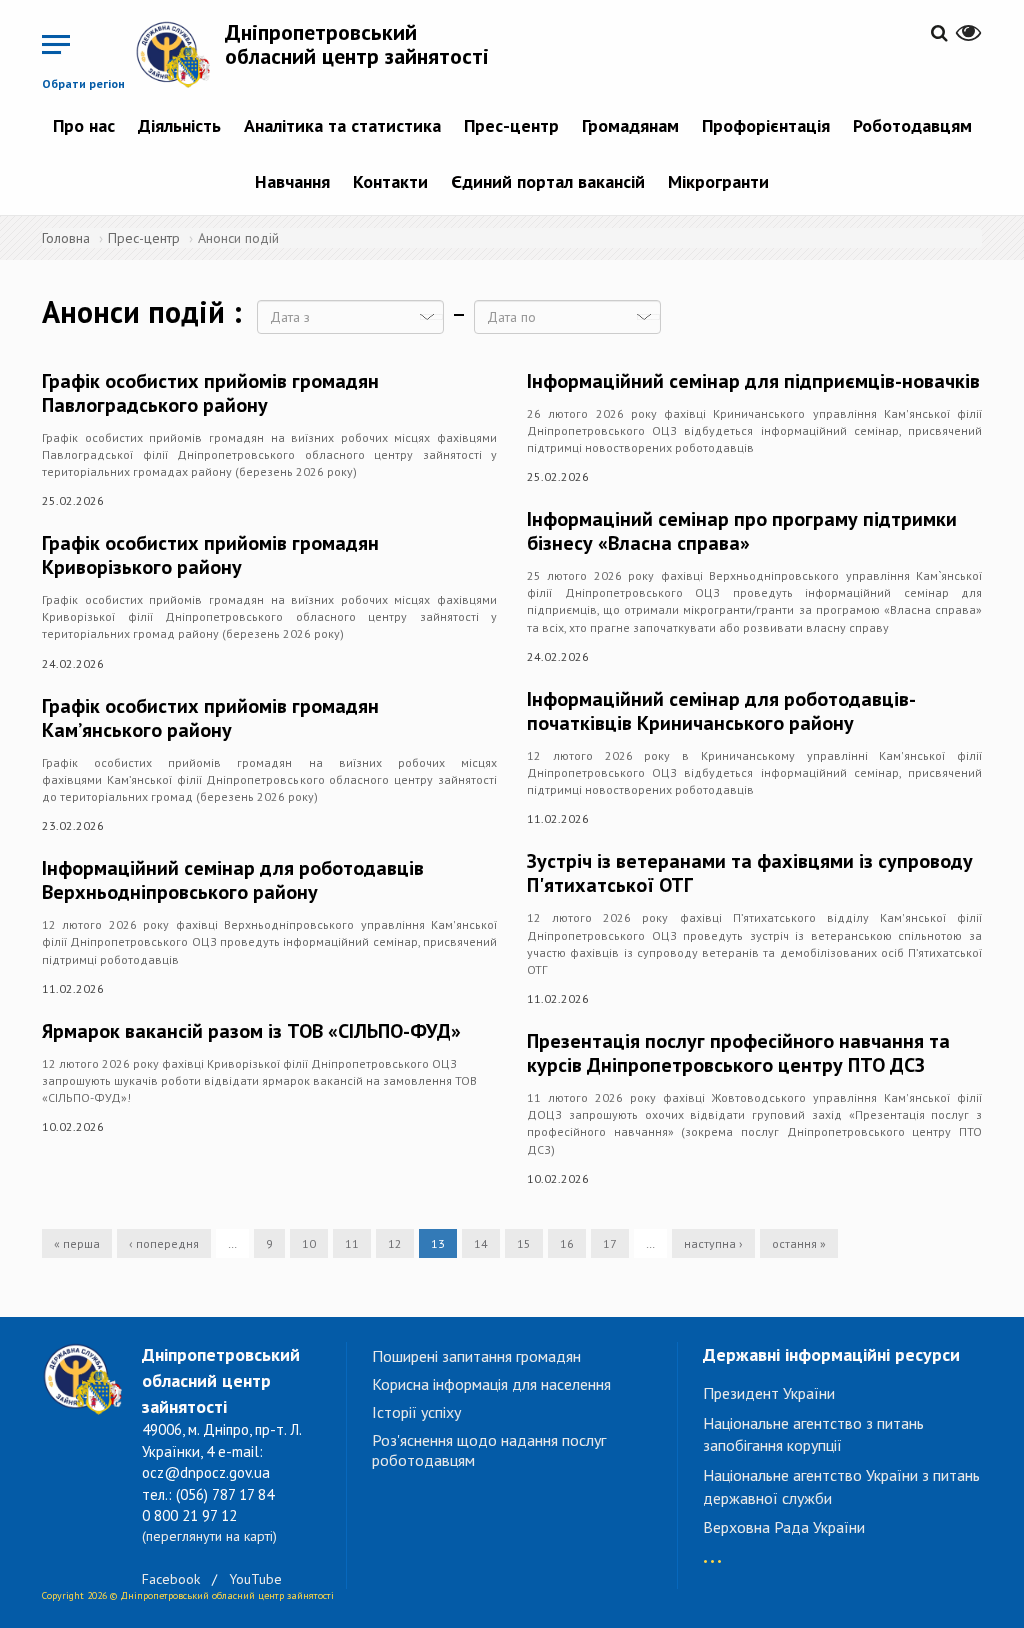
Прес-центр (511, 125)
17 (610, 1243)
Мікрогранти (718, 181)
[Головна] (180, 54)
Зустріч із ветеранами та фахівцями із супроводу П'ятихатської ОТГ (750, 873)
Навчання (292, 181)
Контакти (390, 181)
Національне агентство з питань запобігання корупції (813, 1434)
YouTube (255, 1579)
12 (395, 1243)
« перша (77, 1243)
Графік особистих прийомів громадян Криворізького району (210, 555)
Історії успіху (416, 1412)
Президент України (769, 1393)
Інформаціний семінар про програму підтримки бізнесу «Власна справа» (742, 531)
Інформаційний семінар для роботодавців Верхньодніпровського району (233, 880)
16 (567, 1243)
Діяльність (179, 125)
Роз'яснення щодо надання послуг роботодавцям (489, 1450)
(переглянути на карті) (209, 1536)
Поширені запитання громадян (476, 1356)
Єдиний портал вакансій (548, 181)
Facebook (171, 1579)
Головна (66, 238)
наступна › (713, 1243)
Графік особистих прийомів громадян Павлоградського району (210, 393)
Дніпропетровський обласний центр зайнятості (357, 44)
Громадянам (630, 125)
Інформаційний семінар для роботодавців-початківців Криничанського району (721, 711)
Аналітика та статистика (342, 125)
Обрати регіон (83, 83)
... (712, 1551)
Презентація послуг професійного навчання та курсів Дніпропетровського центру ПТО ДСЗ (738, 1053)
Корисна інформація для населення (491, 1384)
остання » (799, 1243)
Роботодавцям (912, 125)
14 (481, 1243)
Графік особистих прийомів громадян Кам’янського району (210, 718)
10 (309, 1243)
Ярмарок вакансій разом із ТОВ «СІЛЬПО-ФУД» (251, 1031)
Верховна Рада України (784, 1527)
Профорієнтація (766, 125)
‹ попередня (164, 1243)
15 (524, 1243)
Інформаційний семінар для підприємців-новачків (753, 381)
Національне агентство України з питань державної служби (841, 1486)
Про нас (84, 125)
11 (352, 1243)
